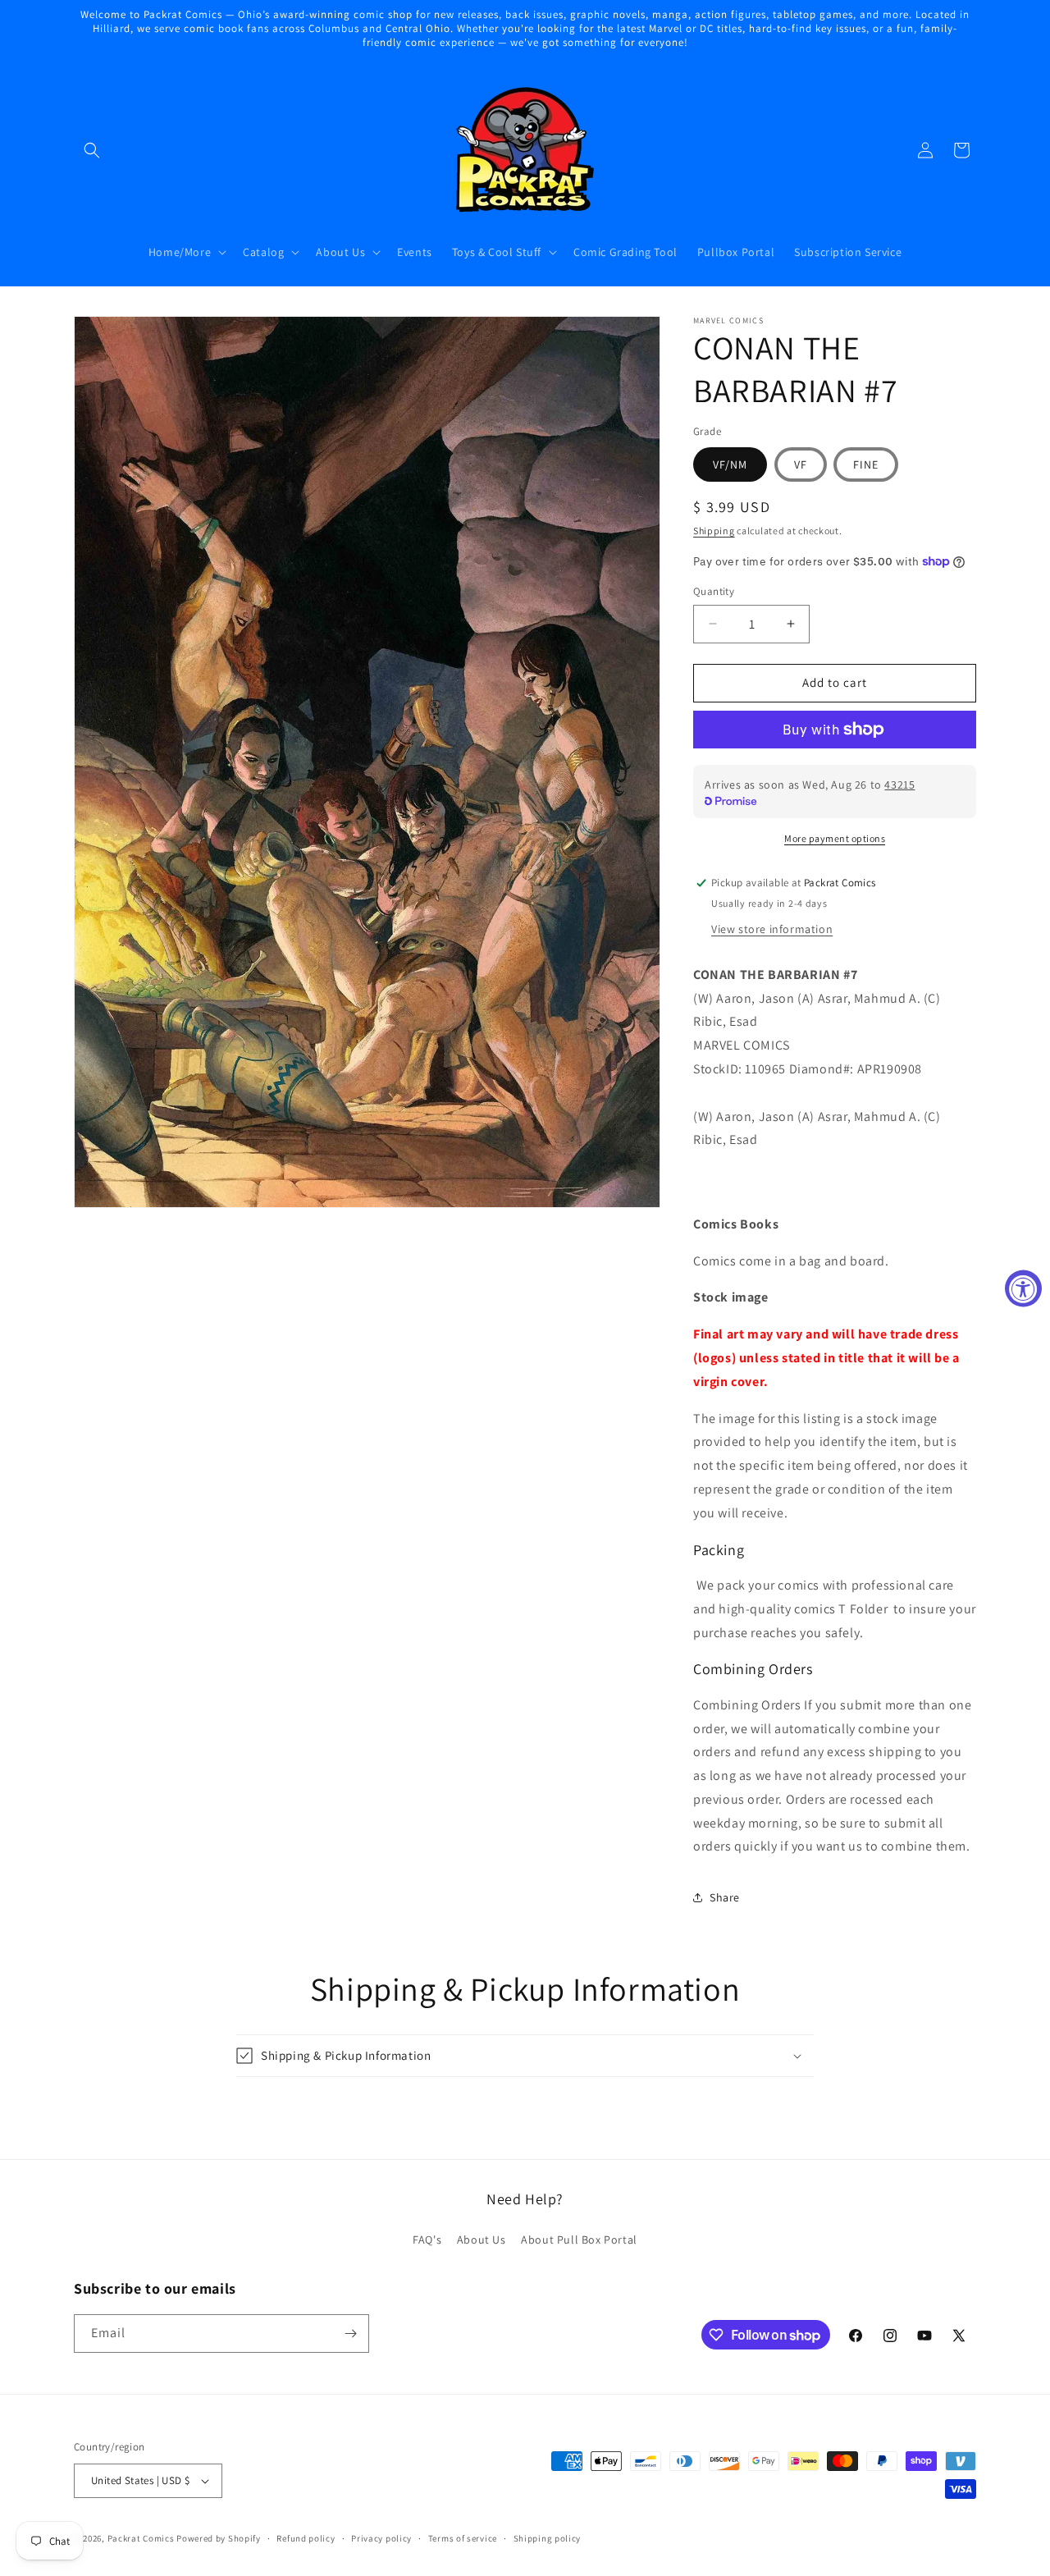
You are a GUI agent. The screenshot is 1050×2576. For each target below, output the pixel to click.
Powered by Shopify (219, 2538)
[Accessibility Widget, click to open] (1023, 1288)
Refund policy (306, 2538)
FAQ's (427, 2240)
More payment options (835, 838)
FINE (866, 464)
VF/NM (730, 464)
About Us (482, 2240)
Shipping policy (548, 2538)
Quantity (714, 591)
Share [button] (725, 1897)
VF (801, 464)
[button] (92, 150)
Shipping (714, 531)
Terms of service (463, 2538)
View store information (772, 929)
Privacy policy (381, 2538)
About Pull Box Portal (579, 2240)
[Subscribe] (350, 2333)
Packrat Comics (141, 2538)
